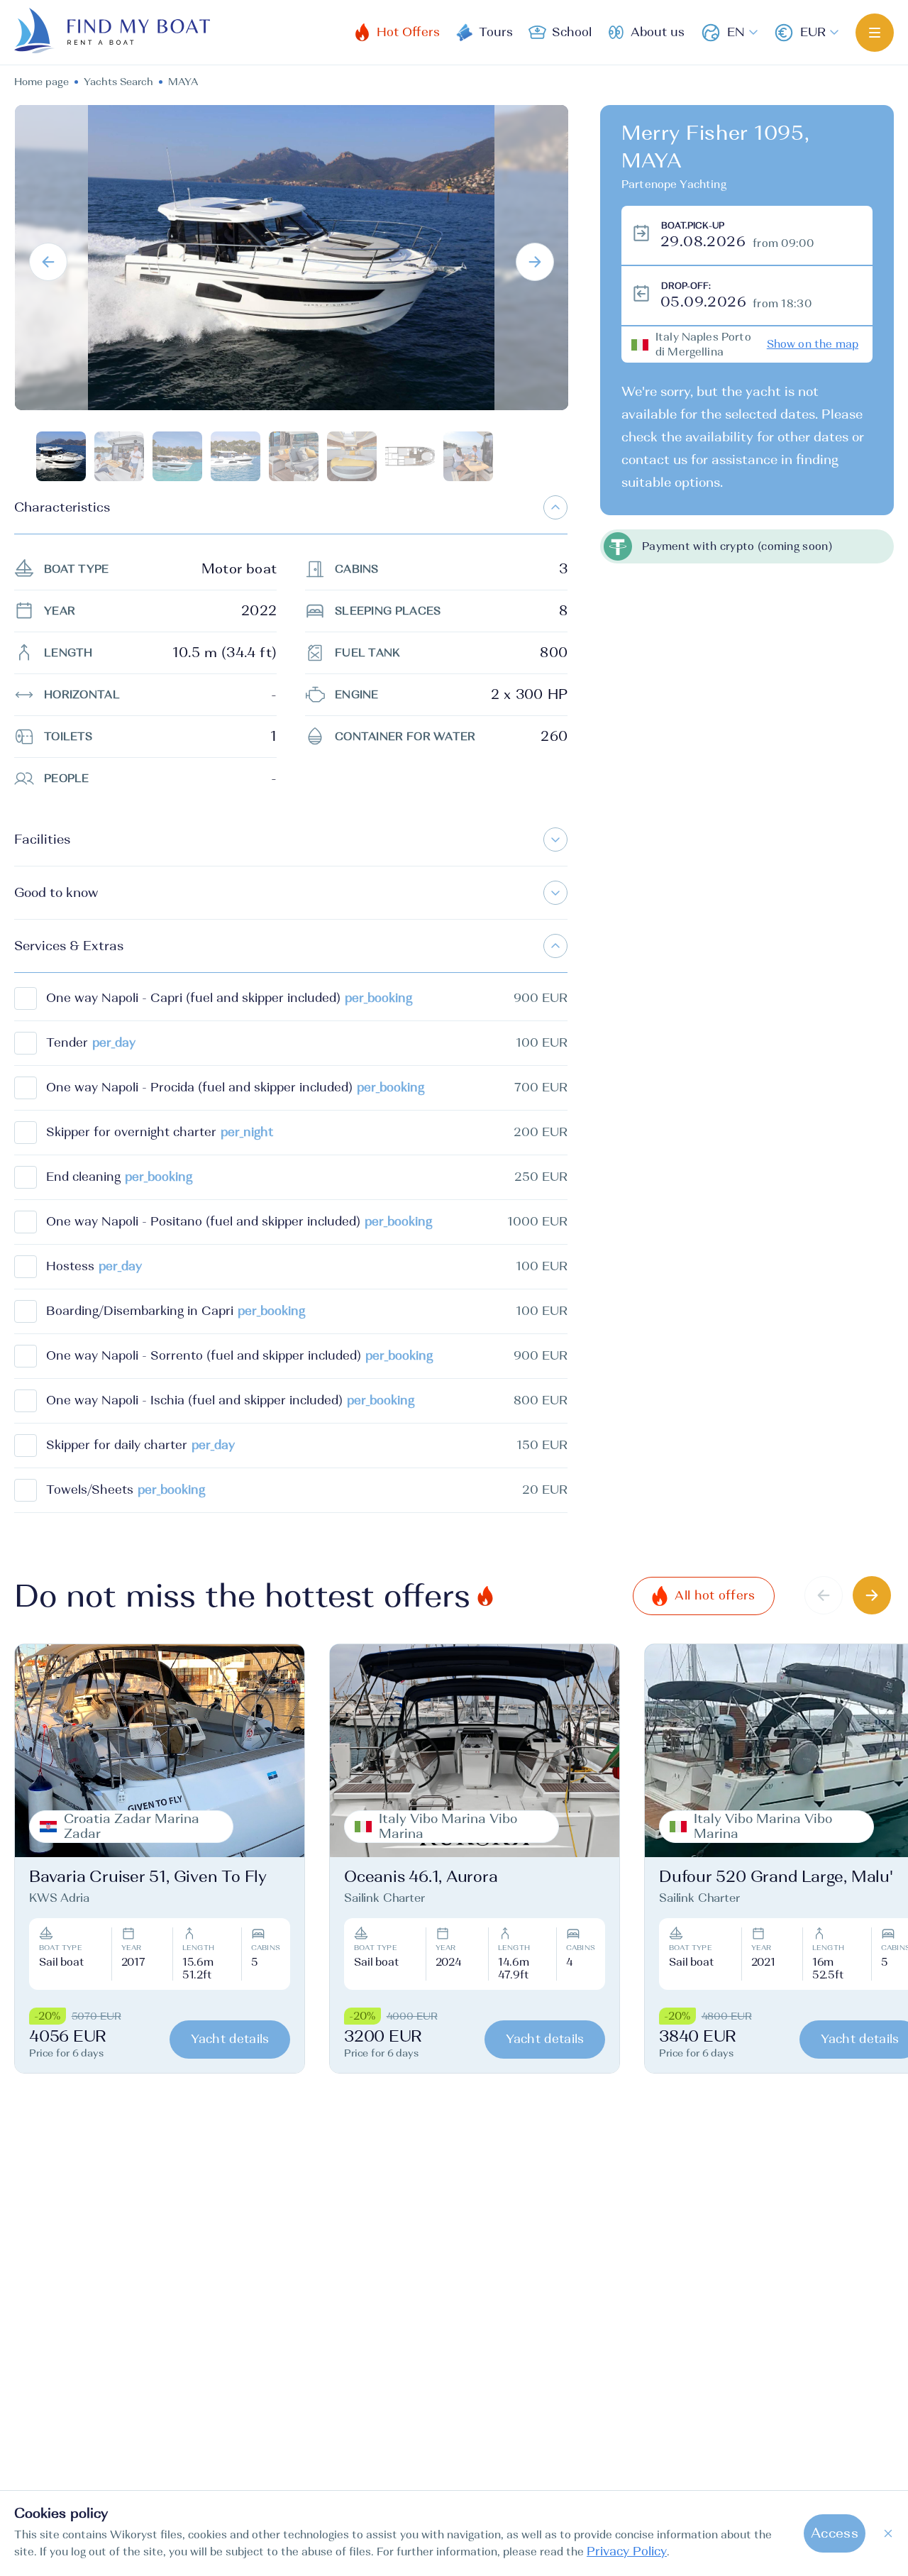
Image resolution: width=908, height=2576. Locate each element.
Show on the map (813, 344)
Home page (41, 82)
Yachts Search (118, 82)
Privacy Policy (627, 2552)
